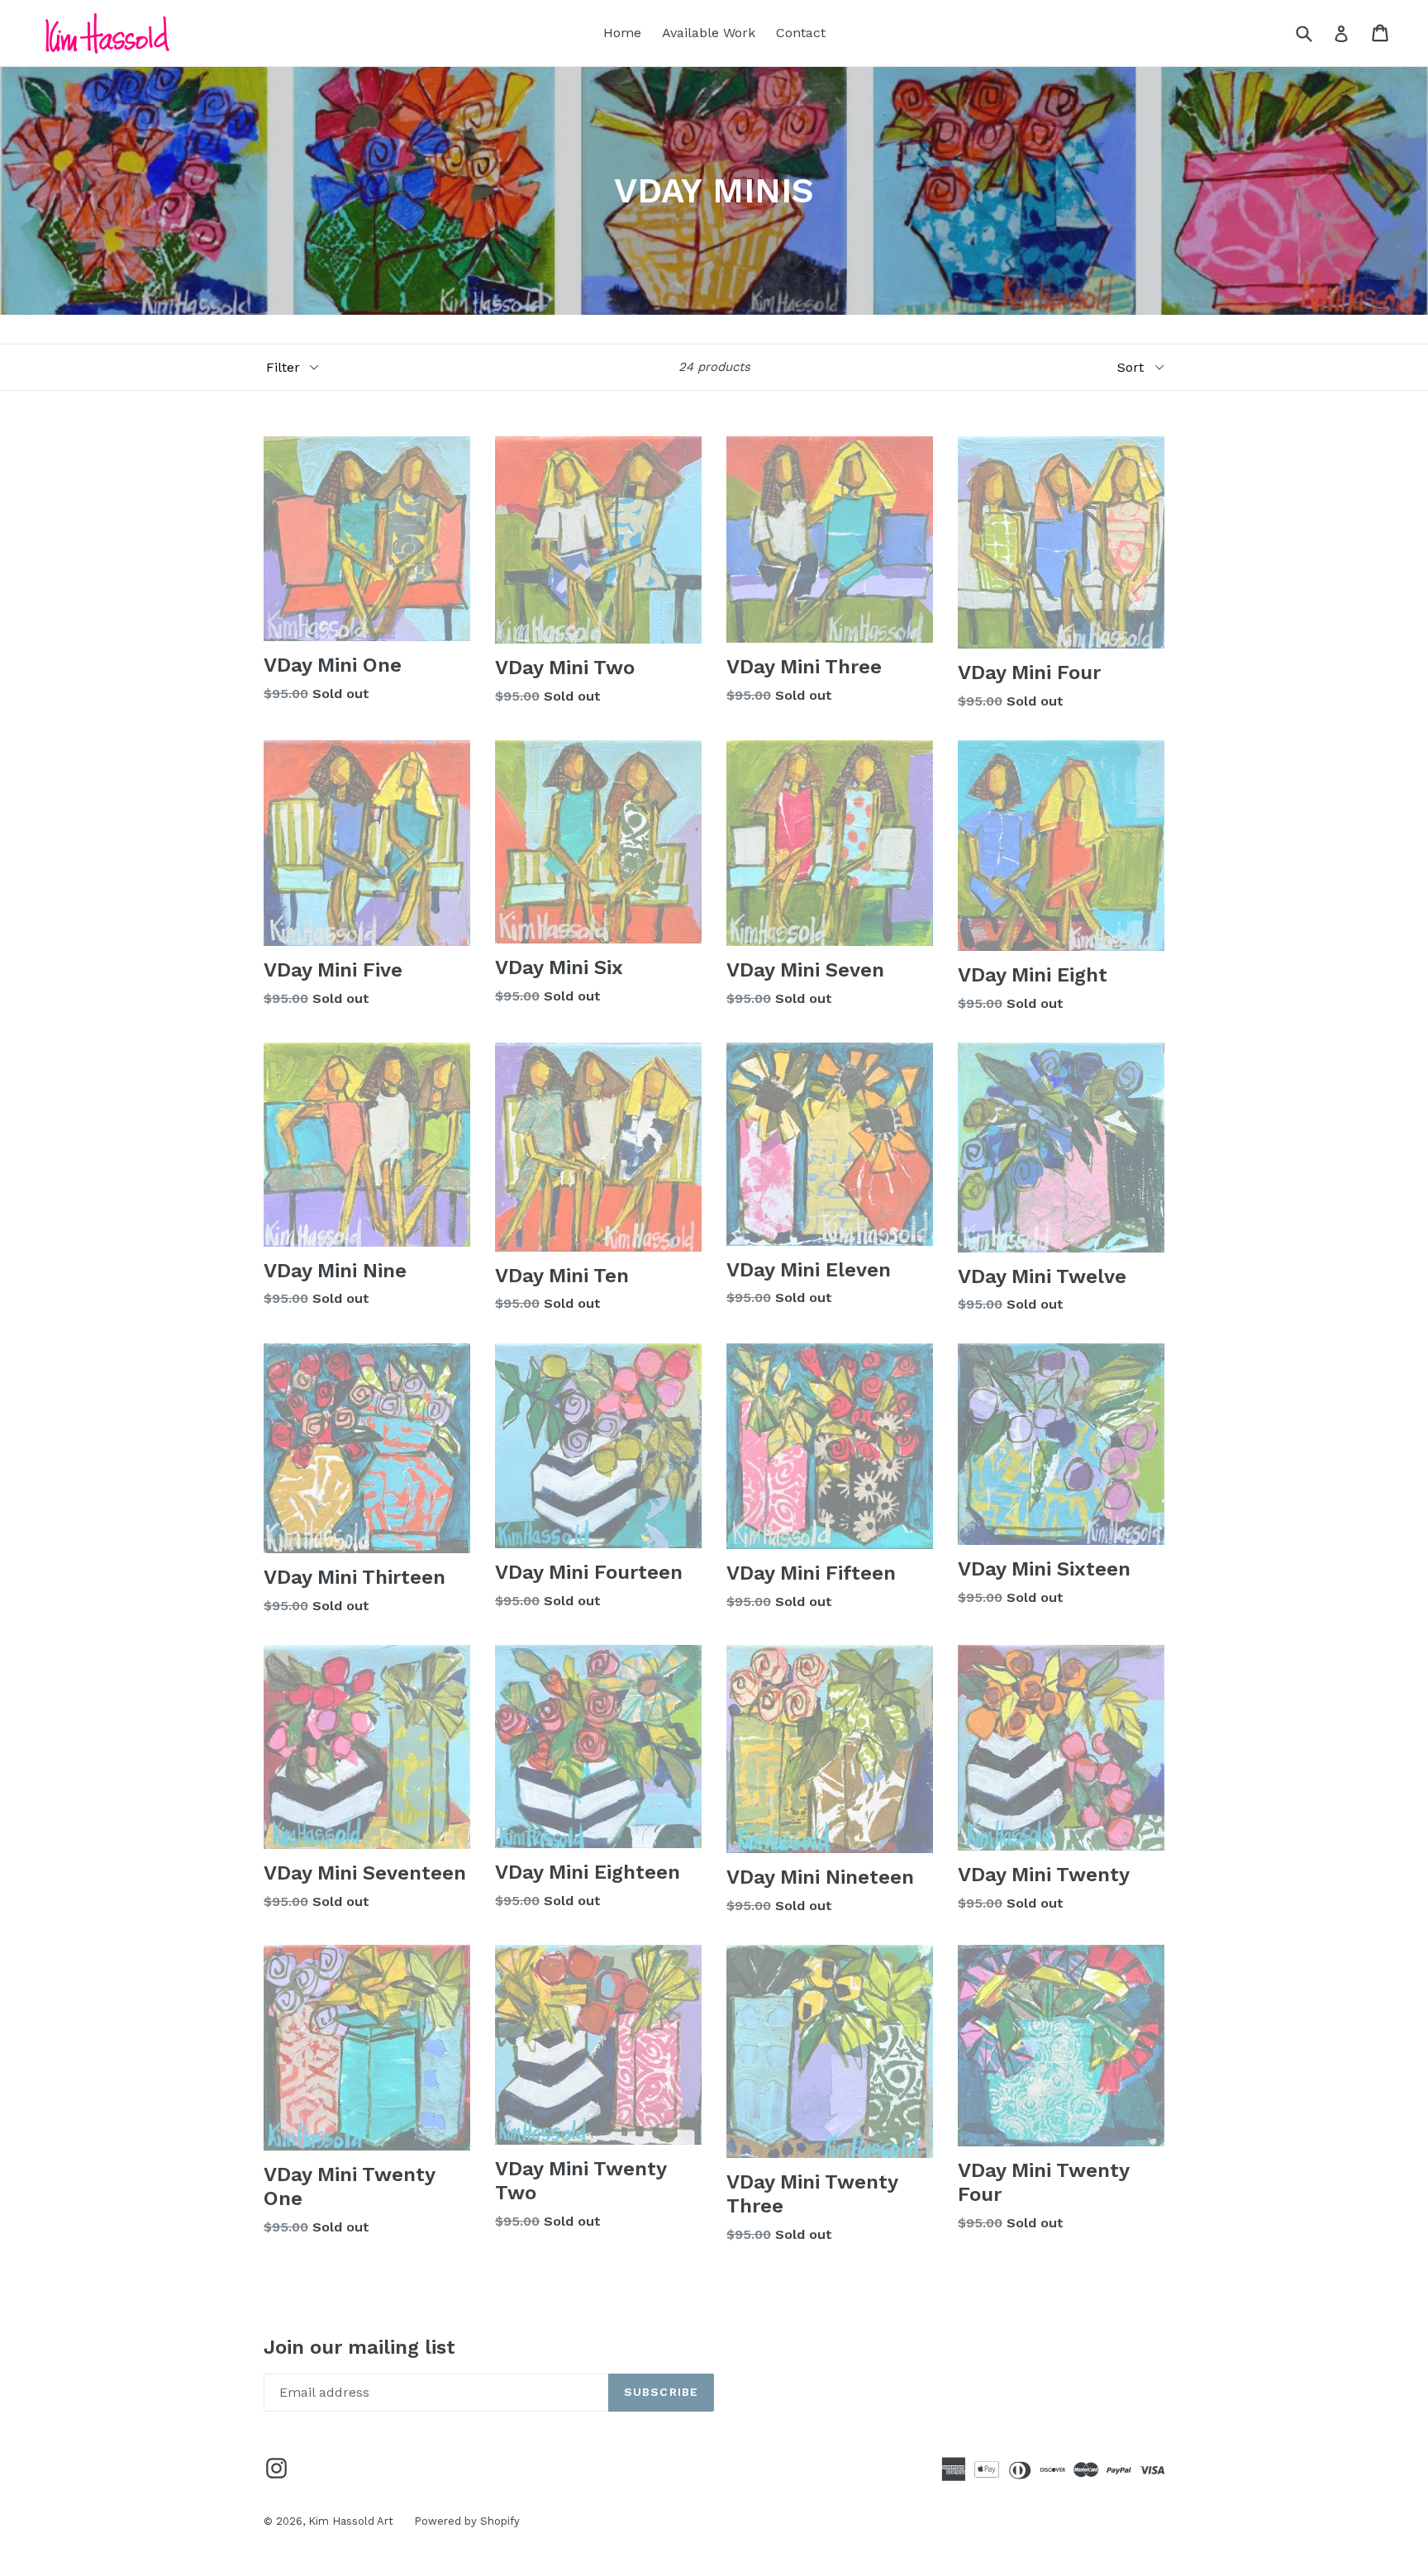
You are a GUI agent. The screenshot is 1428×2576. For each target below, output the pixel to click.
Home (622, 33)
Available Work (709, 33)
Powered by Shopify (467, 2521)
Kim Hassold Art (351, 2521)
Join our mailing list (359, 2347)
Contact (801, 33)
